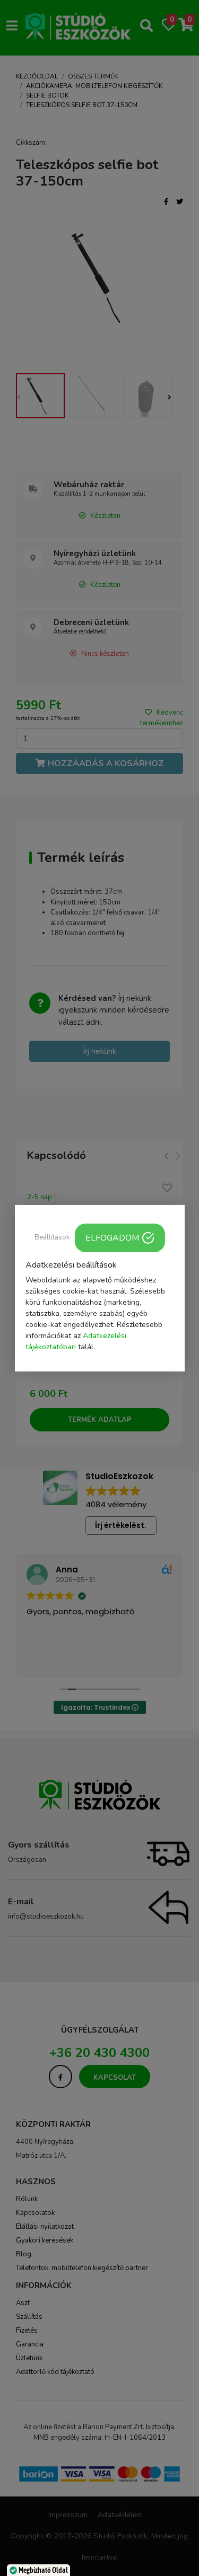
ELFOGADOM (112, 1237)
